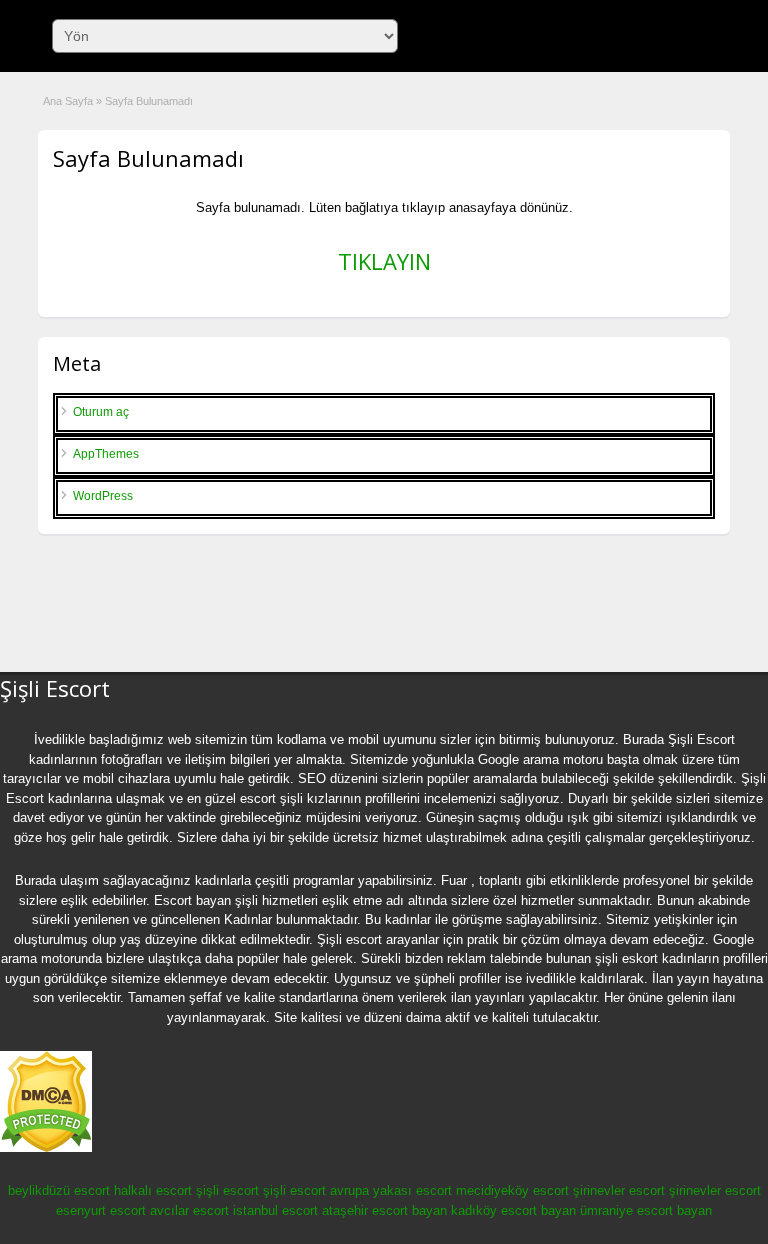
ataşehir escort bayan (384, 1210)
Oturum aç (101, 412)
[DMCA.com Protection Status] (46, 1148)
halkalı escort (153, 1190)
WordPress (103, 496)
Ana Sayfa (68, 101)
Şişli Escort (701, 739)
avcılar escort (189, 1210)
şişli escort (227, 1190)
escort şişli (271, 798)
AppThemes (106, 454)
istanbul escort (275, 1210)
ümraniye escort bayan (646, 1210)
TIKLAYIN (384, 261)
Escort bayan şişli (206, 900)
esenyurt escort (101, 1210)
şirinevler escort (619, 1190)
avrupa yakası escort (391, 1190)
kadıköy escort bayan (513, 1210)
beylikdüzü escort (59, 1190)
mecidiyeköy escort (512, 1190)
